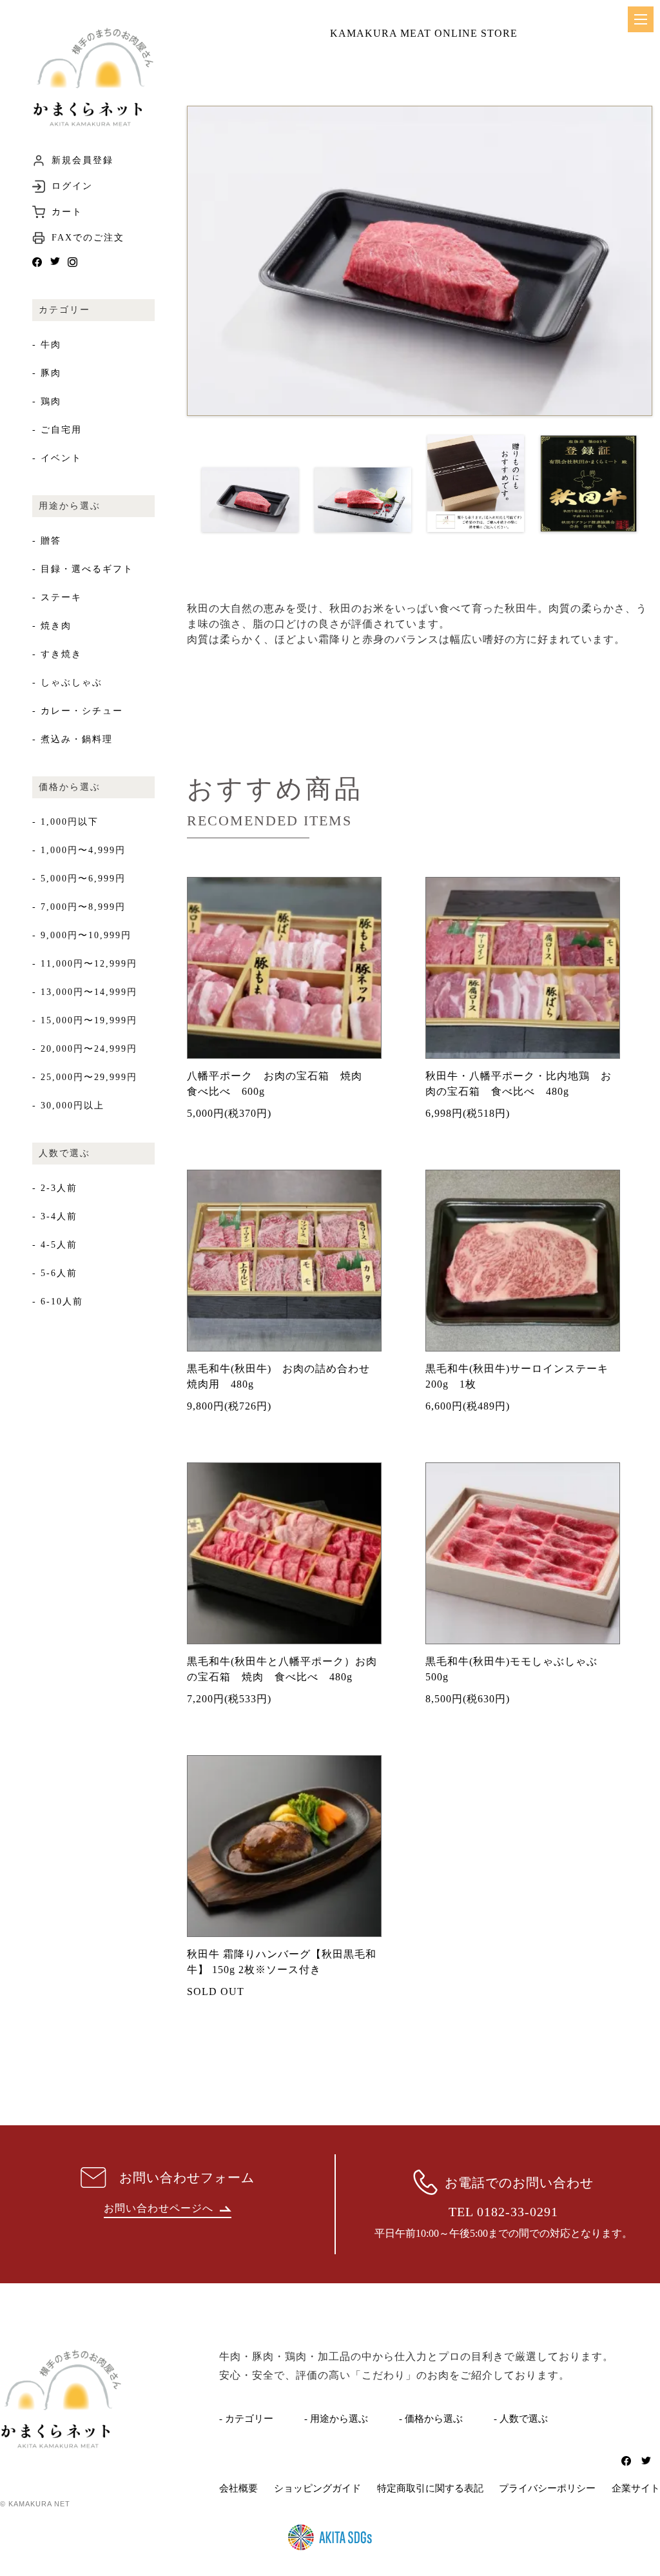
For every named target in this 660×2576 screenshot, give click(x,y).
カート (67, 212)
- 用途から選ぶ (336, 2419)
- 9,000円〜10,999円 (82, 935)
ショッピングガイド (317, 2488)
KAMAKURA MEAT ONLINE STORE (424, 33)
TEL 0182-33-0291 (503, 2212)
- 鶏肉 (47, 401)
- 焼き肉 (52, 626)
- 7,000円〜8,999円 (79, 907)
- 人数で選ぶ (521, 2419)
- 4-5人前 (55, 1245)
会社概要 (238, 2488)
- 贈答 (47, 541)
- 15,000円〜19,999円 (85, 1020)
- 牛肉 (47, 345)
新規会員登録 (82, 161)
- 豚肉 (47, 373)
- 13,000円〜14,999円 (85, 992)
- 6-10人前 (58, 1302)
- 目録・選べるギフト (83, 569)
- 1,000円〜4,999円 (79, 850)
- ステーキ (57, 597)
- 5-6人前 (55, 1273)
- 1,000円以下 (65, 822)
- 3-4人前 (55, 1216)
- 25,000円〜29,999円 (85, 1077)
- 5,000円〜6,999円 (79, 879)
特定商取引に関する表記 (430, 2488)
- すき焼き (57, 654)
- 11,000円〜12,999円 (85, 964)
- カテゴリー (246, 2419)
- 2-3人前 (55, 1188)
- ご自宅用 (57, 430)
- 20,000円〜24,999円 (85, 1049)
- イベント (57, 458)
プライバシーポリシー (547, 2488)
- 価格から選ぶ (431, 2419)
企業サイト (636, 2488)
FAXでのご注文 (88, 238)
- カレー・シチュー (78, 711)
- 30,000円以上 (68, 1106)
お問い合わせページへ (159, 2208)
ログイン (72, 186)
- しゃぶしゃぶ (67, 683)
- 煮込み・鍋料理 (73, 739)
